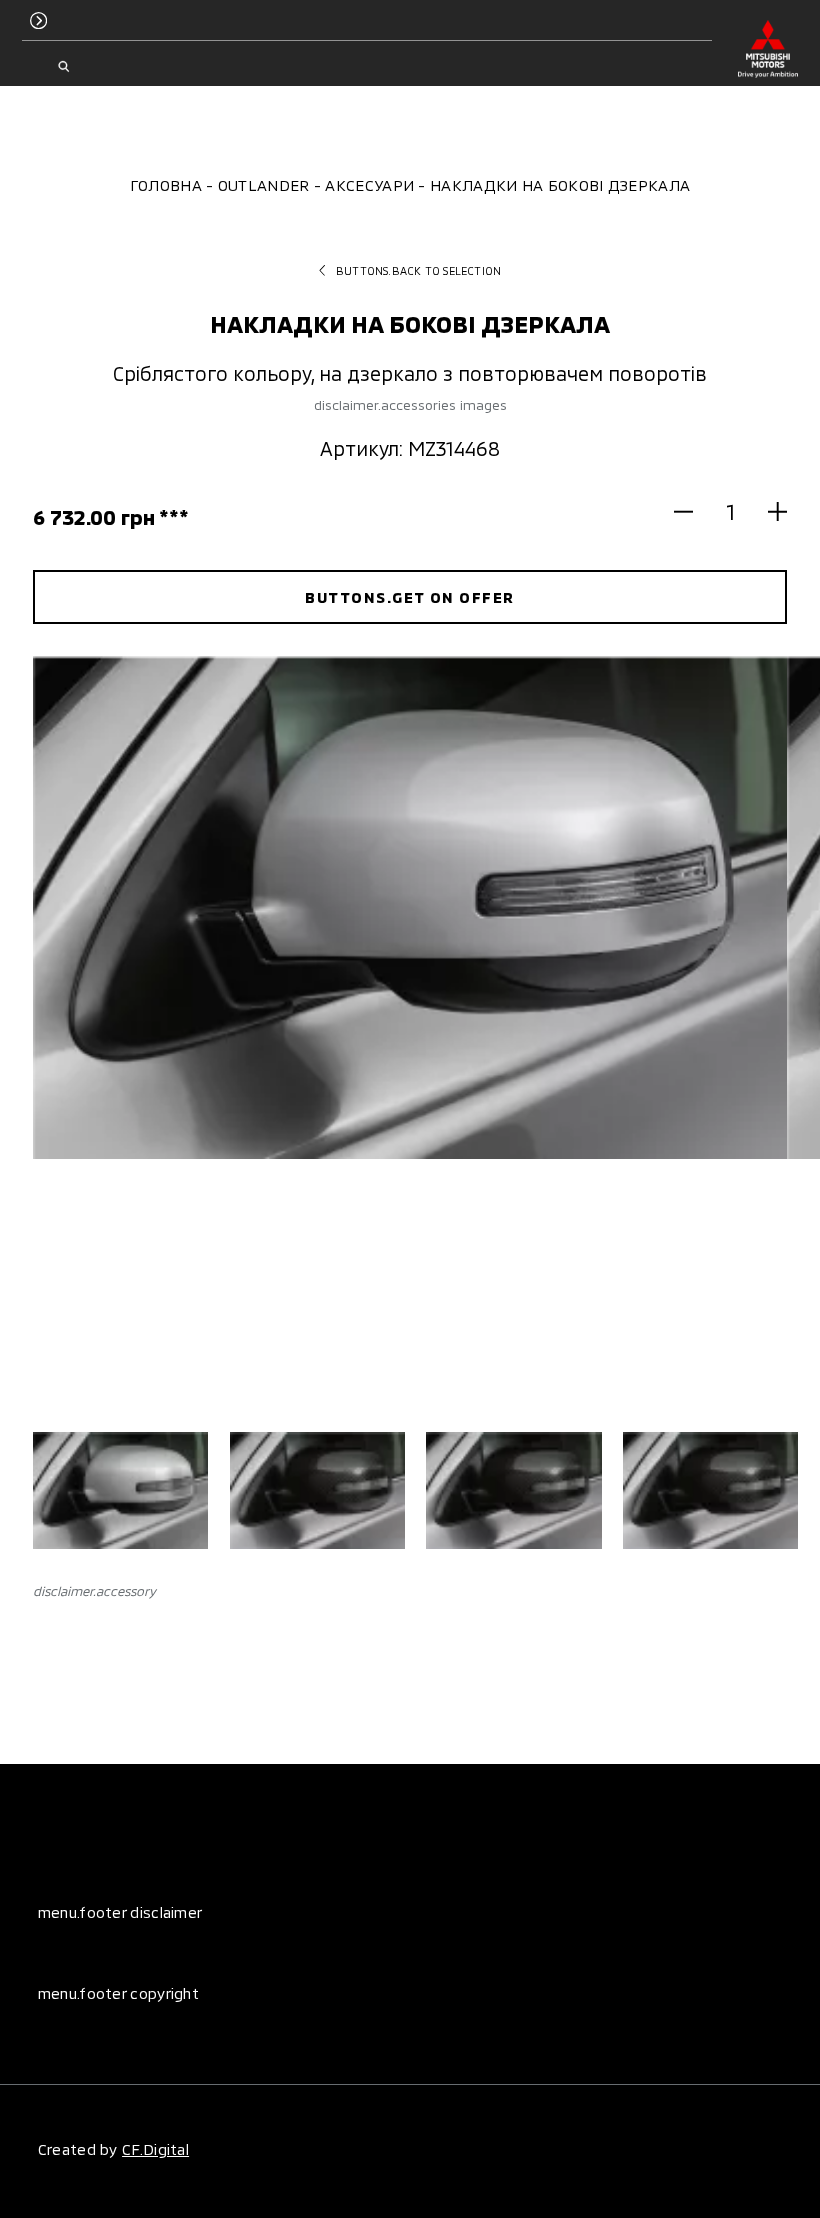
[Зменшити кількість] (693, 511)
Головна (166, 185)
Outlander (264, 185)
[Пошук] (64, 67)
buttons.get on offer (409, 597)
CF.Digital (155, 2149)
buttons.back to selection (418, 270)
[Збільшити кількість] (768, 511)
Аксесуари (369, 185)
